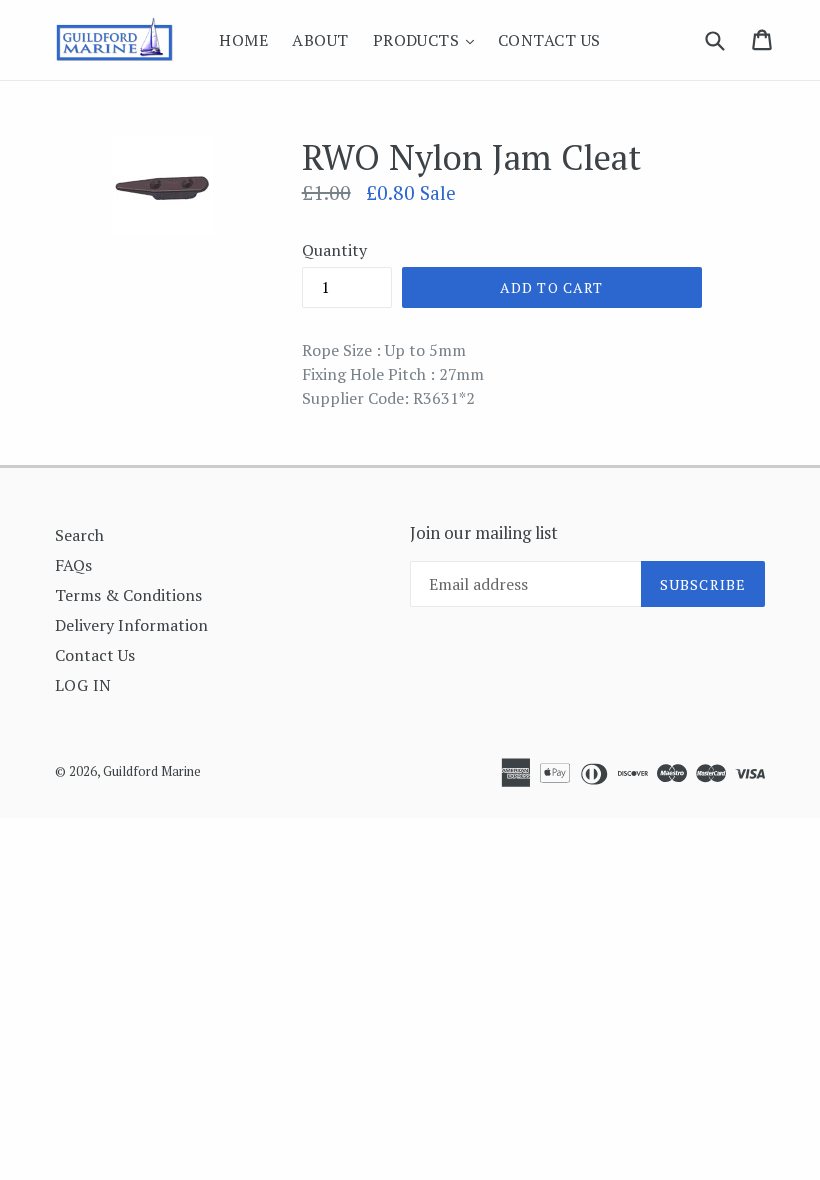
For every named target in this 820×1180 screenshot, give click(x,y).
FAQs (73, 565)
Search (79, 535)
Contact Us (549, 40)
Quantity (334, 250)
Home (243, 40)
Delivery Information (131, 625)
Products (428, 39)
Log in (83, 685)
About (320, 40)
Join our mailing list (484, 533)
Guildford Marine (152, 771)
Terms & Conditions (128, 595)
